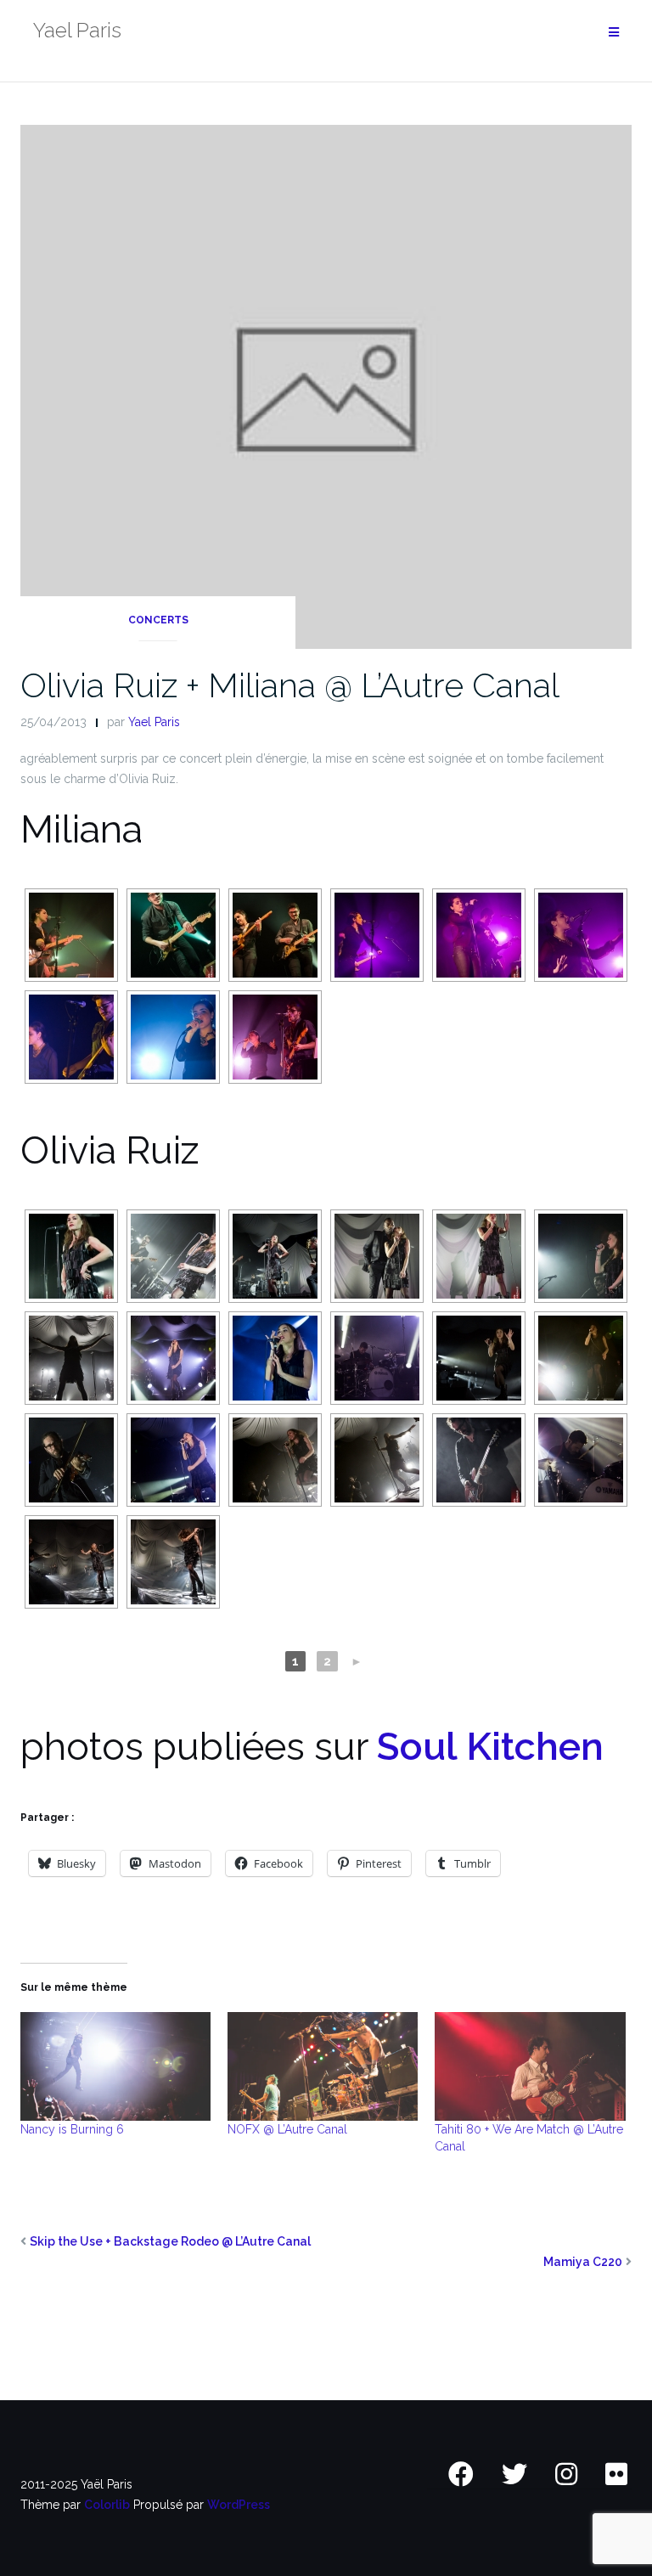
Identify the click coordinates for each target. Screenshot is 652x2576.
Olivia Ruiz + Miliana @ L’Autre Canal (290, 685)
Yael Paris (154, 722)
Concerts (158, 620)
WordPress (239, 2505)
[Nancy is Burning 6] (115, 2066)
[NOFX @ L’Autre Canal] (323, 2066)
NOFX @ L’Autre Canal (287, 2129)
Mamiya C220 (583, 2262)
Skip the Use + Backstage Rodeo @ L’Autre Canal (170, 2241)
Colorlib (107, 2505)
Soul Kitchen (490, 1747)
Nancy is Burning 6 (72, 2129)
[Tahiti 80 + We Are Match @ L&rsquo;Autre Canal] (530, 2066)
